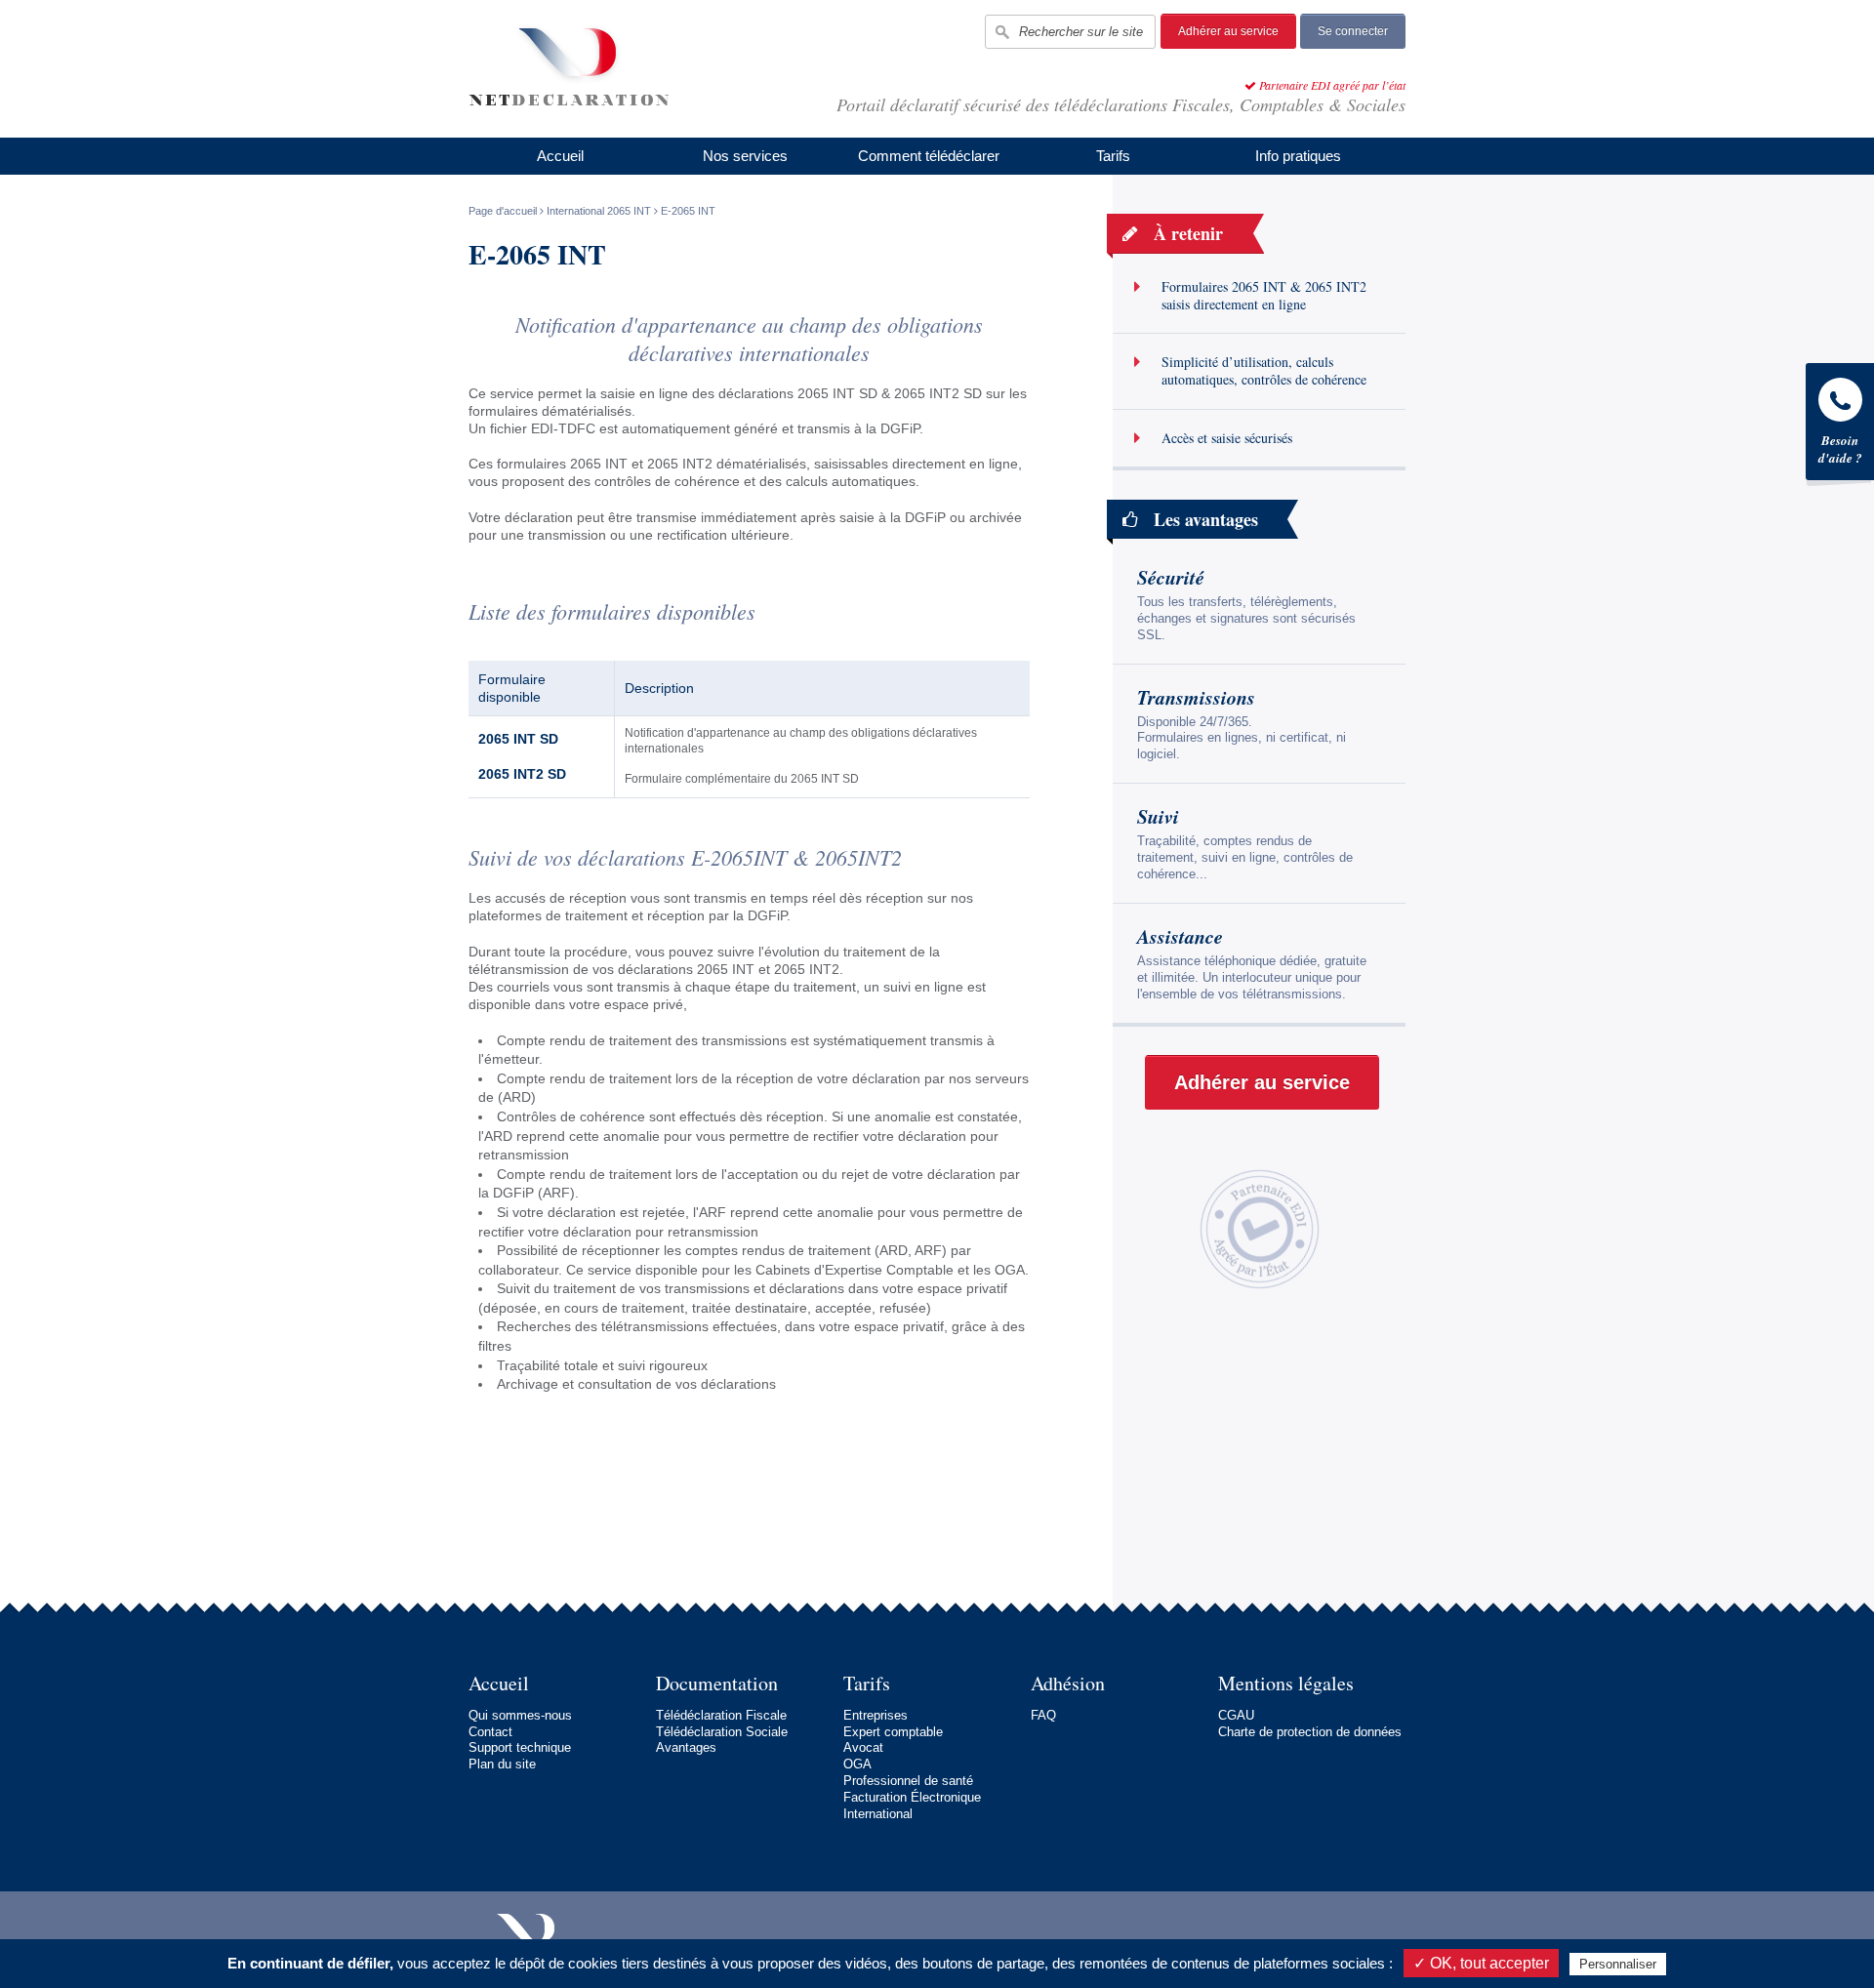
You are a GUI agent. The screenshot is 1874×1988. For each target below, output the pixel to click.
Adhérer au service (1228, 31)
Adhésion (1068, 1683)
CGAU (1236, 1715)
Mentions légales (1286, 1683)
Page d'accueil (503, 211)
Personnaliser (1618, 1964)
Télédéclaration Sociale (722, 1732)
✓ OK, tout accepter (1481, 1963)
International (878, 1814)
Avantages (686, 1747)
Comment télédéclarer (929, 156)
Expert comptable (893, 1732)
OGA (857, 1764)
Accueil (560, 156)
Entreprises (876, 1715)
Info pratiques (1298, 156)
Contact (490, 1732)
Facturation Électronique (912, 1797)
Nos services (745, 156)
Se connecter (1353, 31)
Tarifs (1113, 156)
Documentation (717, 1683)
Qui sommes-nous (520, 1715)
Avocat (863, 1747)
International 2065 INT (599, 211)
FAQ (1043, 1715)
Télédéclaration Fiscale (721, 1715)
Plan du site (502, 1764)
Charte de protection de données (1310, 1732)
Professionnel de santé (908, 1781)
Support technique (520, 1747)
